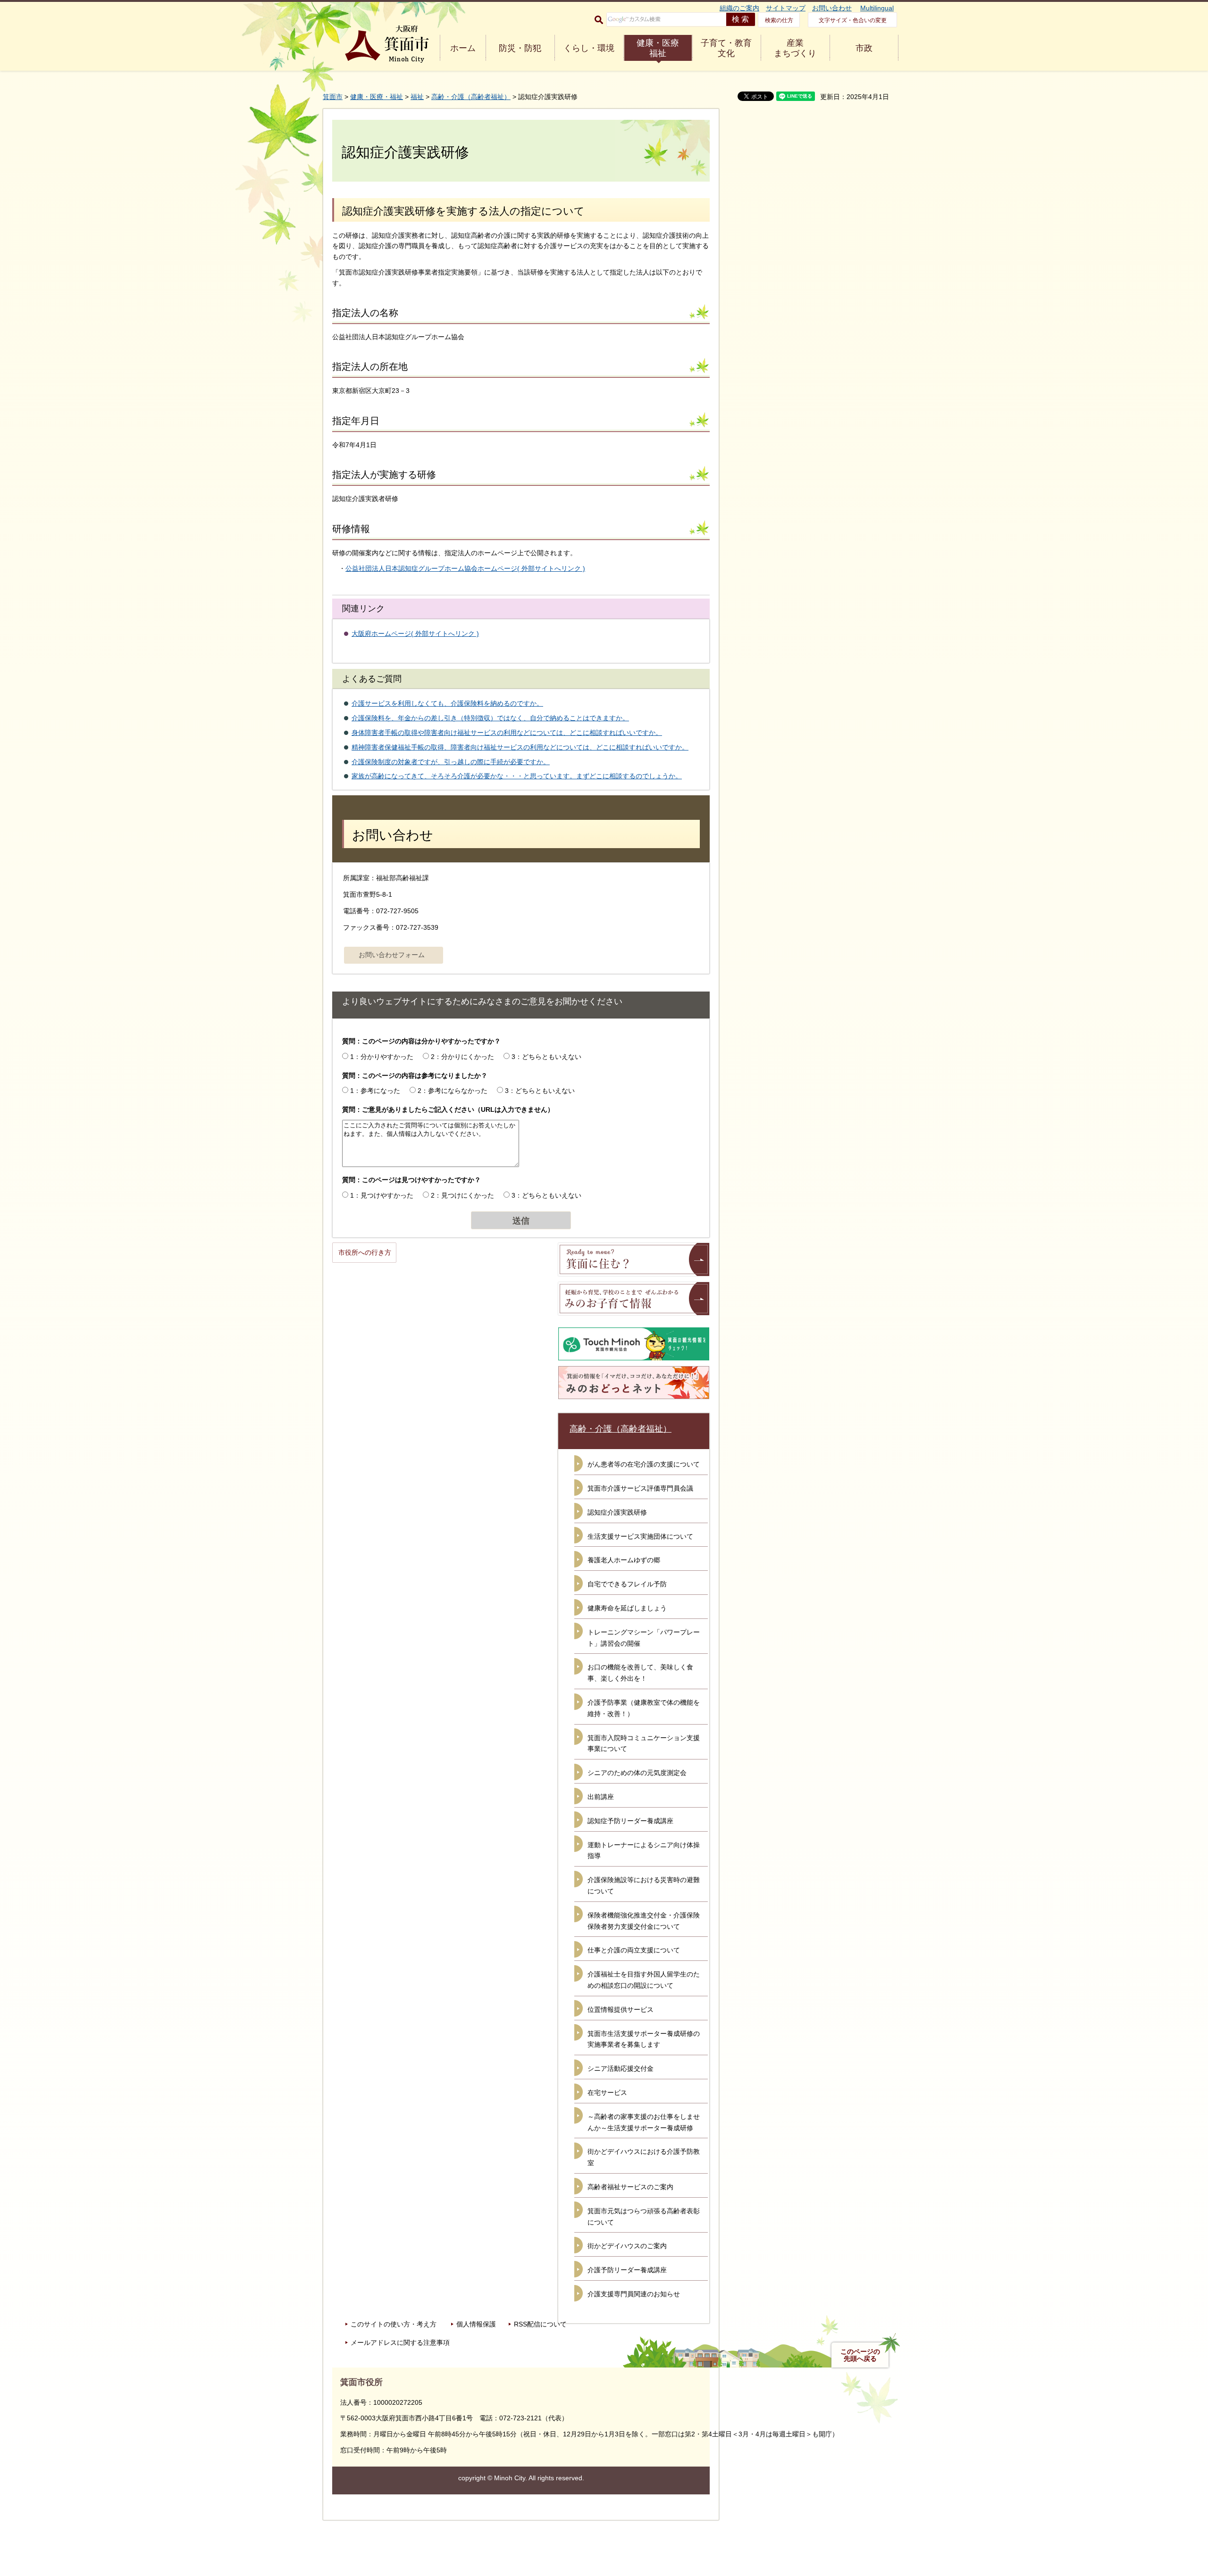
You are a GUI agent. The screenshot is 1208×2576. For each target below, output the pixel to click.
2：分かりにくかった (462, 1057)
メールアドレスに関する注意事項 (400, 2343)
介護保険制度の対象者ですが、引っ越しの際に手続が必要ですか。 (451, 762)
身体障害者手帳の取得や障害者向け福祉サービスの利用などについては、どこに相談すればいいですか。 (507, 733)
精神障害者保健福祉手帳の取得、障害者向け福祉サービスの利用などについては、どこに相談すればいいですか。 (520, 747)
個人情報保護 (476, 2324)
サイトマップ (786, 8)
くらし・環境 (589, 48)
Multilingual (877, 8)
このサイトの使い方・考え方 (394, 2324)
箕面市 (333, 97)
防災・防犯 (520, 48)
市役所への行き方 (365, 1252)
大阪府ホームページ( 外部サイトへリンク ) (415, 634)
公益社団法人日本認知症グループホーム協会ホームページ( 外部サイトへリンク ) (465, 568)
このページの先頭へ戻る (860, 2355)
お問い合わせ (832, 8)
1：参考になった (375, 1091)
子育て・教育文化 (726, 48)
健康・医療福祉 (658, 48)
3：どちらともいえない (546, 1057)
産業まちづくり (795, 48)
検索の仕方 (779, 20)
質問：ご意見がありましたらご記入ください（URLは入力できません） (448, 1109)
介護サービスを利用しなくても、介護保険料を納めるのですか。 (447, 703)
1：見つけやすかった (382, 1195)
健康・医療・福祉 (377, 97)
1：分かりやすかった (382, 1057)
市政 (864, 48)
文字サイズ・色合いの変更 (853, 20)
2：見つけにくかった (462, 1195)
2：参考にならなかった (453, 1091)
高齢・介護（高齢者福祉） (471, 97)
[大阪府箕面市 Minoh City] (387, 44)
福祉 (417, 97)
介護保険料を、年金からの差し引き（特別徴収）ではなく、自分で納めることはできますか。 (490, 718)
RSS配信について (540, 2324)
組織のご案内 (739, 8)
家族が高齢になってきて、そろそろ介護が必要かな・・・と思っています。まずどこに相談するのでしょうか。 (517, 776)
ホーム (463, 48)
